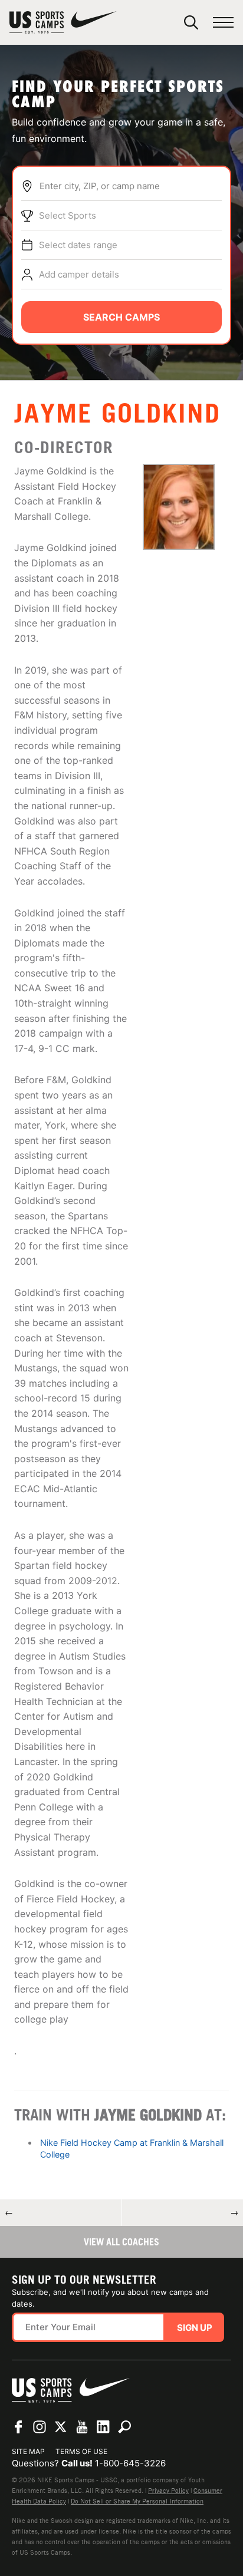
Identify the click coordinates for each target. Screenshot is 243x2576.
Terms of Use (81, 2451)
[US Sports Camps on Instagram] (40, 2427)
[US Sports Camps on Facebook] (18, 2427)
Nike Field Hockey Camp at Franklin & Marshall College (132, 2148)
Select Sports (68, 215)
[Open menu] (223, 23)
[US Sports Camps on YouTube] (82, 2427)
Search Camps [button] (121, 317)
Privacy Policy (168, 2491)
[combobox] (130, 186)
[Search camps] (124, 2427)
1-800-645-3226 (130, 2463)
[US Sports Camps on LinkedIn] (103, 2427)
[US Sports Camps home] (63, 22)
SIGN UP (195, 2328)
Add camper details (79, 274)
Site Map (28, 2451)
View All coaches (121, 2242)
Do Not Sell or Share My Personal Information (137, 2501)
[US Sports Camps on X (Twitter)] (61, 2427)
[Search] (191, 22)
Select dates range (78, 245)
